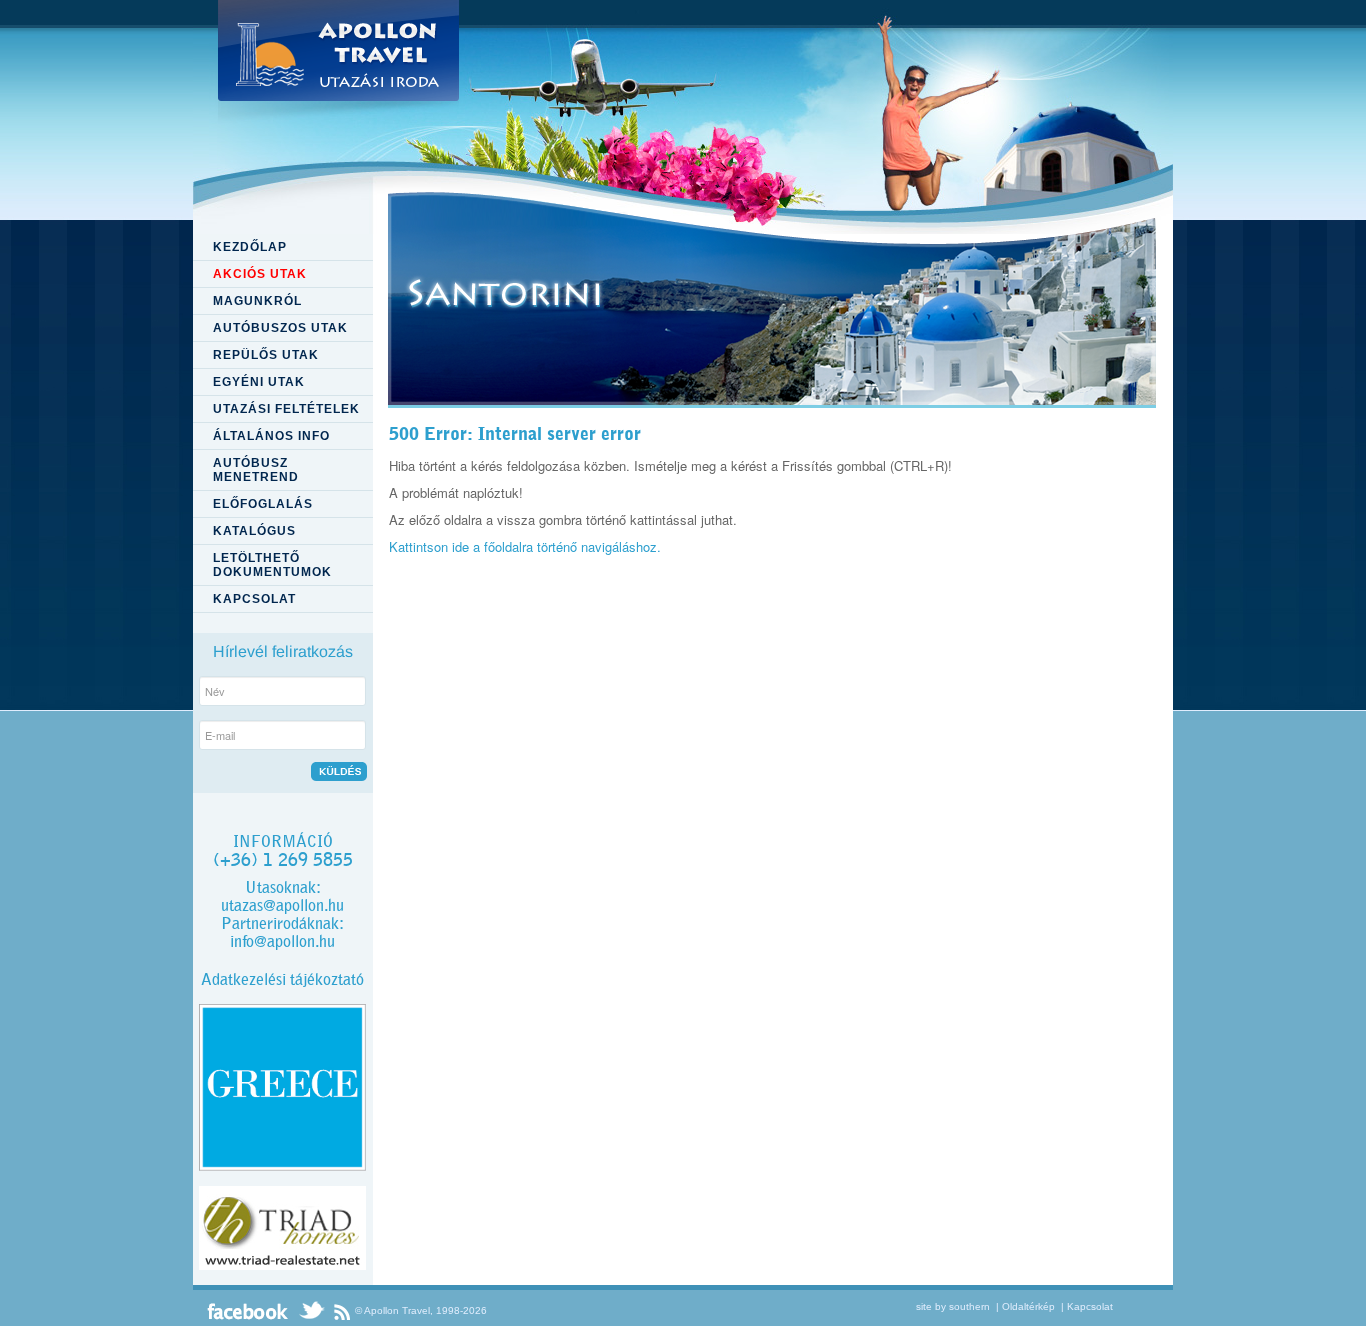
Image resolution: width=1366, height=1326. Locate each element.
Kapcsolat (1090, 1306)
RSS (342, 1311)
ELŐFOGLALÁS (263, 504)
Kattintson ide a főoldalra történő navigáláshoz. (525, 546)
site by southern (953, 1306)
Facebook (248, 1311)
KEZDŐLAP (250, 247)
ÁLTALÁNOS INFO (271, 436)
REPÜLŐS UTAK (266, 355)
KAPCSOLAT (254, 599)
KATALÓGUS (254, 531)
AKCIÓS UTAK (260, 274)
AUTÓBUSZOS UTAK (280, 328)
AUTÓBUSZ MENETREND (256, 470)
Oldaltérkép (1028, 1306)
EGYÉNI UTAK (259, 382)
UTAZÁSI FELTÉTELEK (286, 409)
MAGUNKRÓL (257, 301)
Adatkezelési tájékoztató (282, 979)
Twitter (311, 1311)
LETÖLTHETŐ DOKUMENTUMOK (272, 565)
